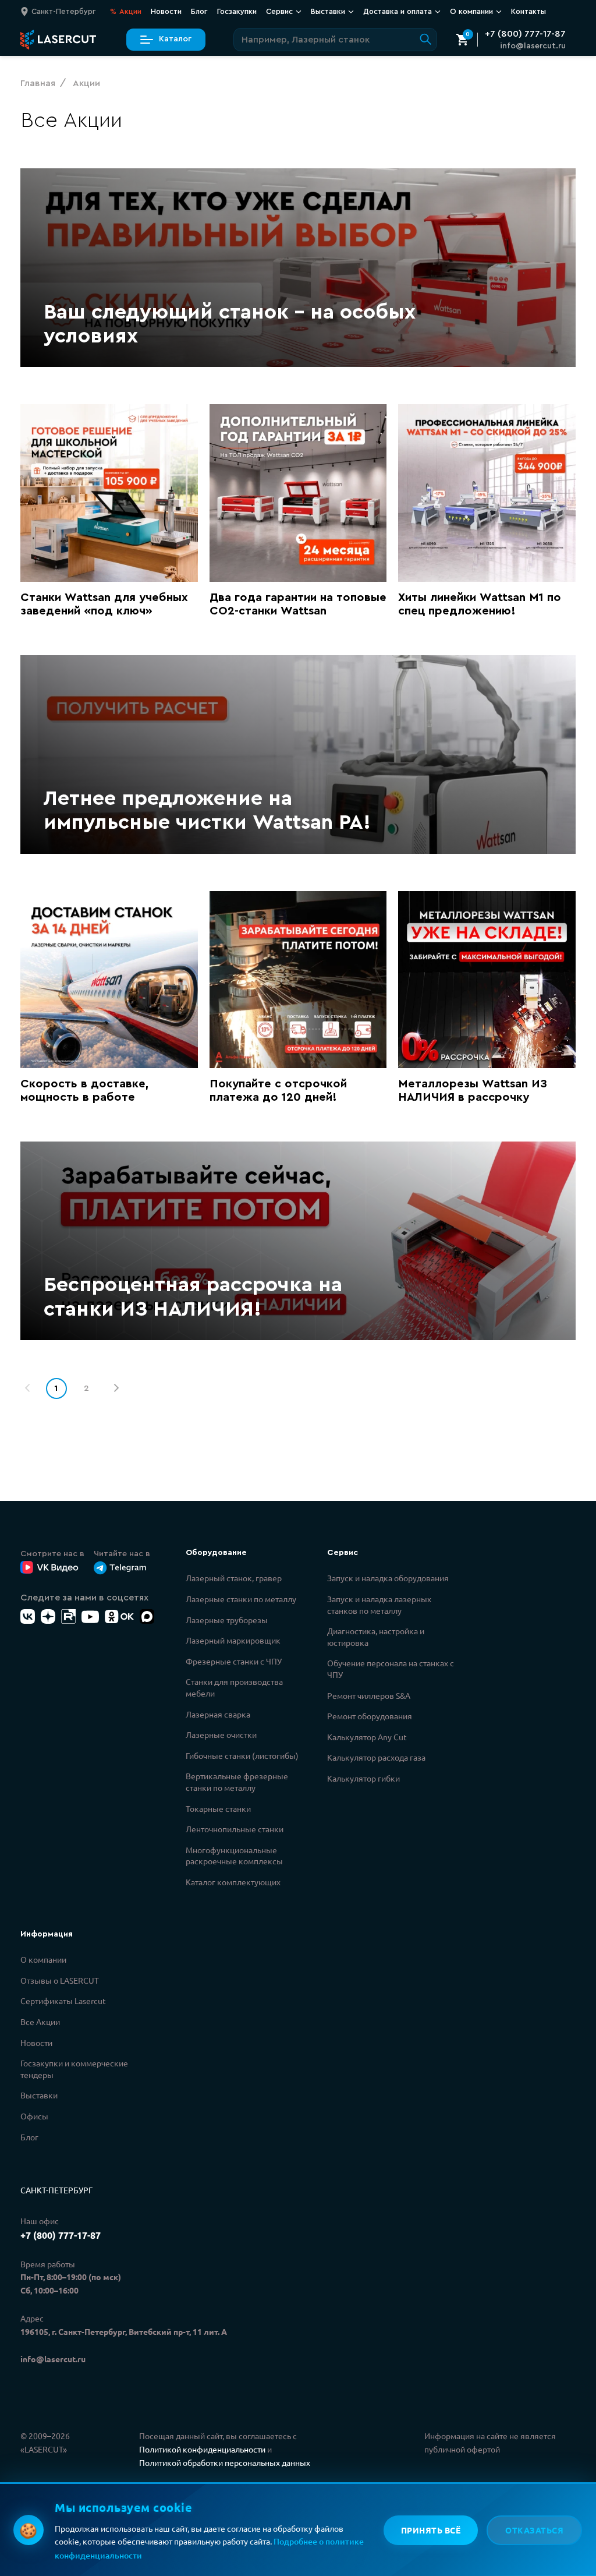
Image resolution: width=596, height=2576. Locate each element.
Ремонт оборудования (370, 1716)
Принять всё (431, 2530)
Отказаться (534, 2530)
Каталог (175, 39)
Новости (166, 11)
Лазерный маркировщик (233, 1640)
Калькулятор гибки (363, 1778)
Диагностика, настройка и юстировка (376, 1637)
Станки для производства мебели (234, 1687)
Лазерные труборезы (227, 1620)
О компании (43, 1959)
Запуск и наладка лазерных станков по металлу (379, 1605)
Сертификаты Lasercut (63, 2001)
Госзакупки (237, 11)
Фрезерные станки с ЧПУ (234, 1661)
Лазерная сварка (218, 1714)
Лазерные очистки (221, 1734)
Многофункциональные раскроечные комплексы (234, 1856)
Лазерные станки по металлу (241, 1599)
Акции (126, 11)
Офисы (34, 2116)
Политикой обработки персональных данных (225, 2462)
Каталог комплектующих (233, 1882)
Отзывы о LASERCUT (60, 1980)
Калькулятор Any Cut (367, 1737)
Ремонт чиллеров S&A (369, 1695)
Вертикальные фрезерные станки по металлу (237, 1782)
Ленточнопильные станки (235, 1829)
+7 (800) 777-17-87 (525, 34)
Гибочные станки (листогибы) (242, 1755)
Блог (199, 11)
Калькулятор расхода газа (376, 1757)
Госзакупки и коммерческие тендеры (74, 2069)
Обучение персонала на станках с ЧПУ (391, 1669)
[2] (116, 1388)
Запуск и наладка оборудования (388, 1578)
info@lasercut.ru (533, 46)
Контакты (528, 11)
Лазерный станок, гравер (234, 1578)
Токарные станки (218, 1808)
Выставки (39, 2095)
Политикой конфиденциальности (202, 2449)
